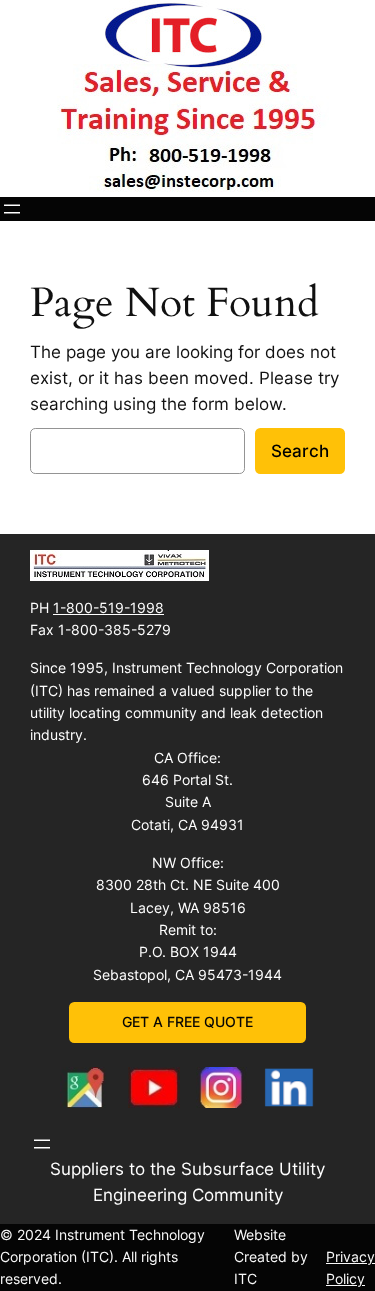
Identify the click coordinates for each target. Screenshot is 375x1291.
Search (300, 451)
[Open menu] (12, 209)
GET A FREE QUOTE (187, 1021)
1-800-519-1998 (108, 607)
